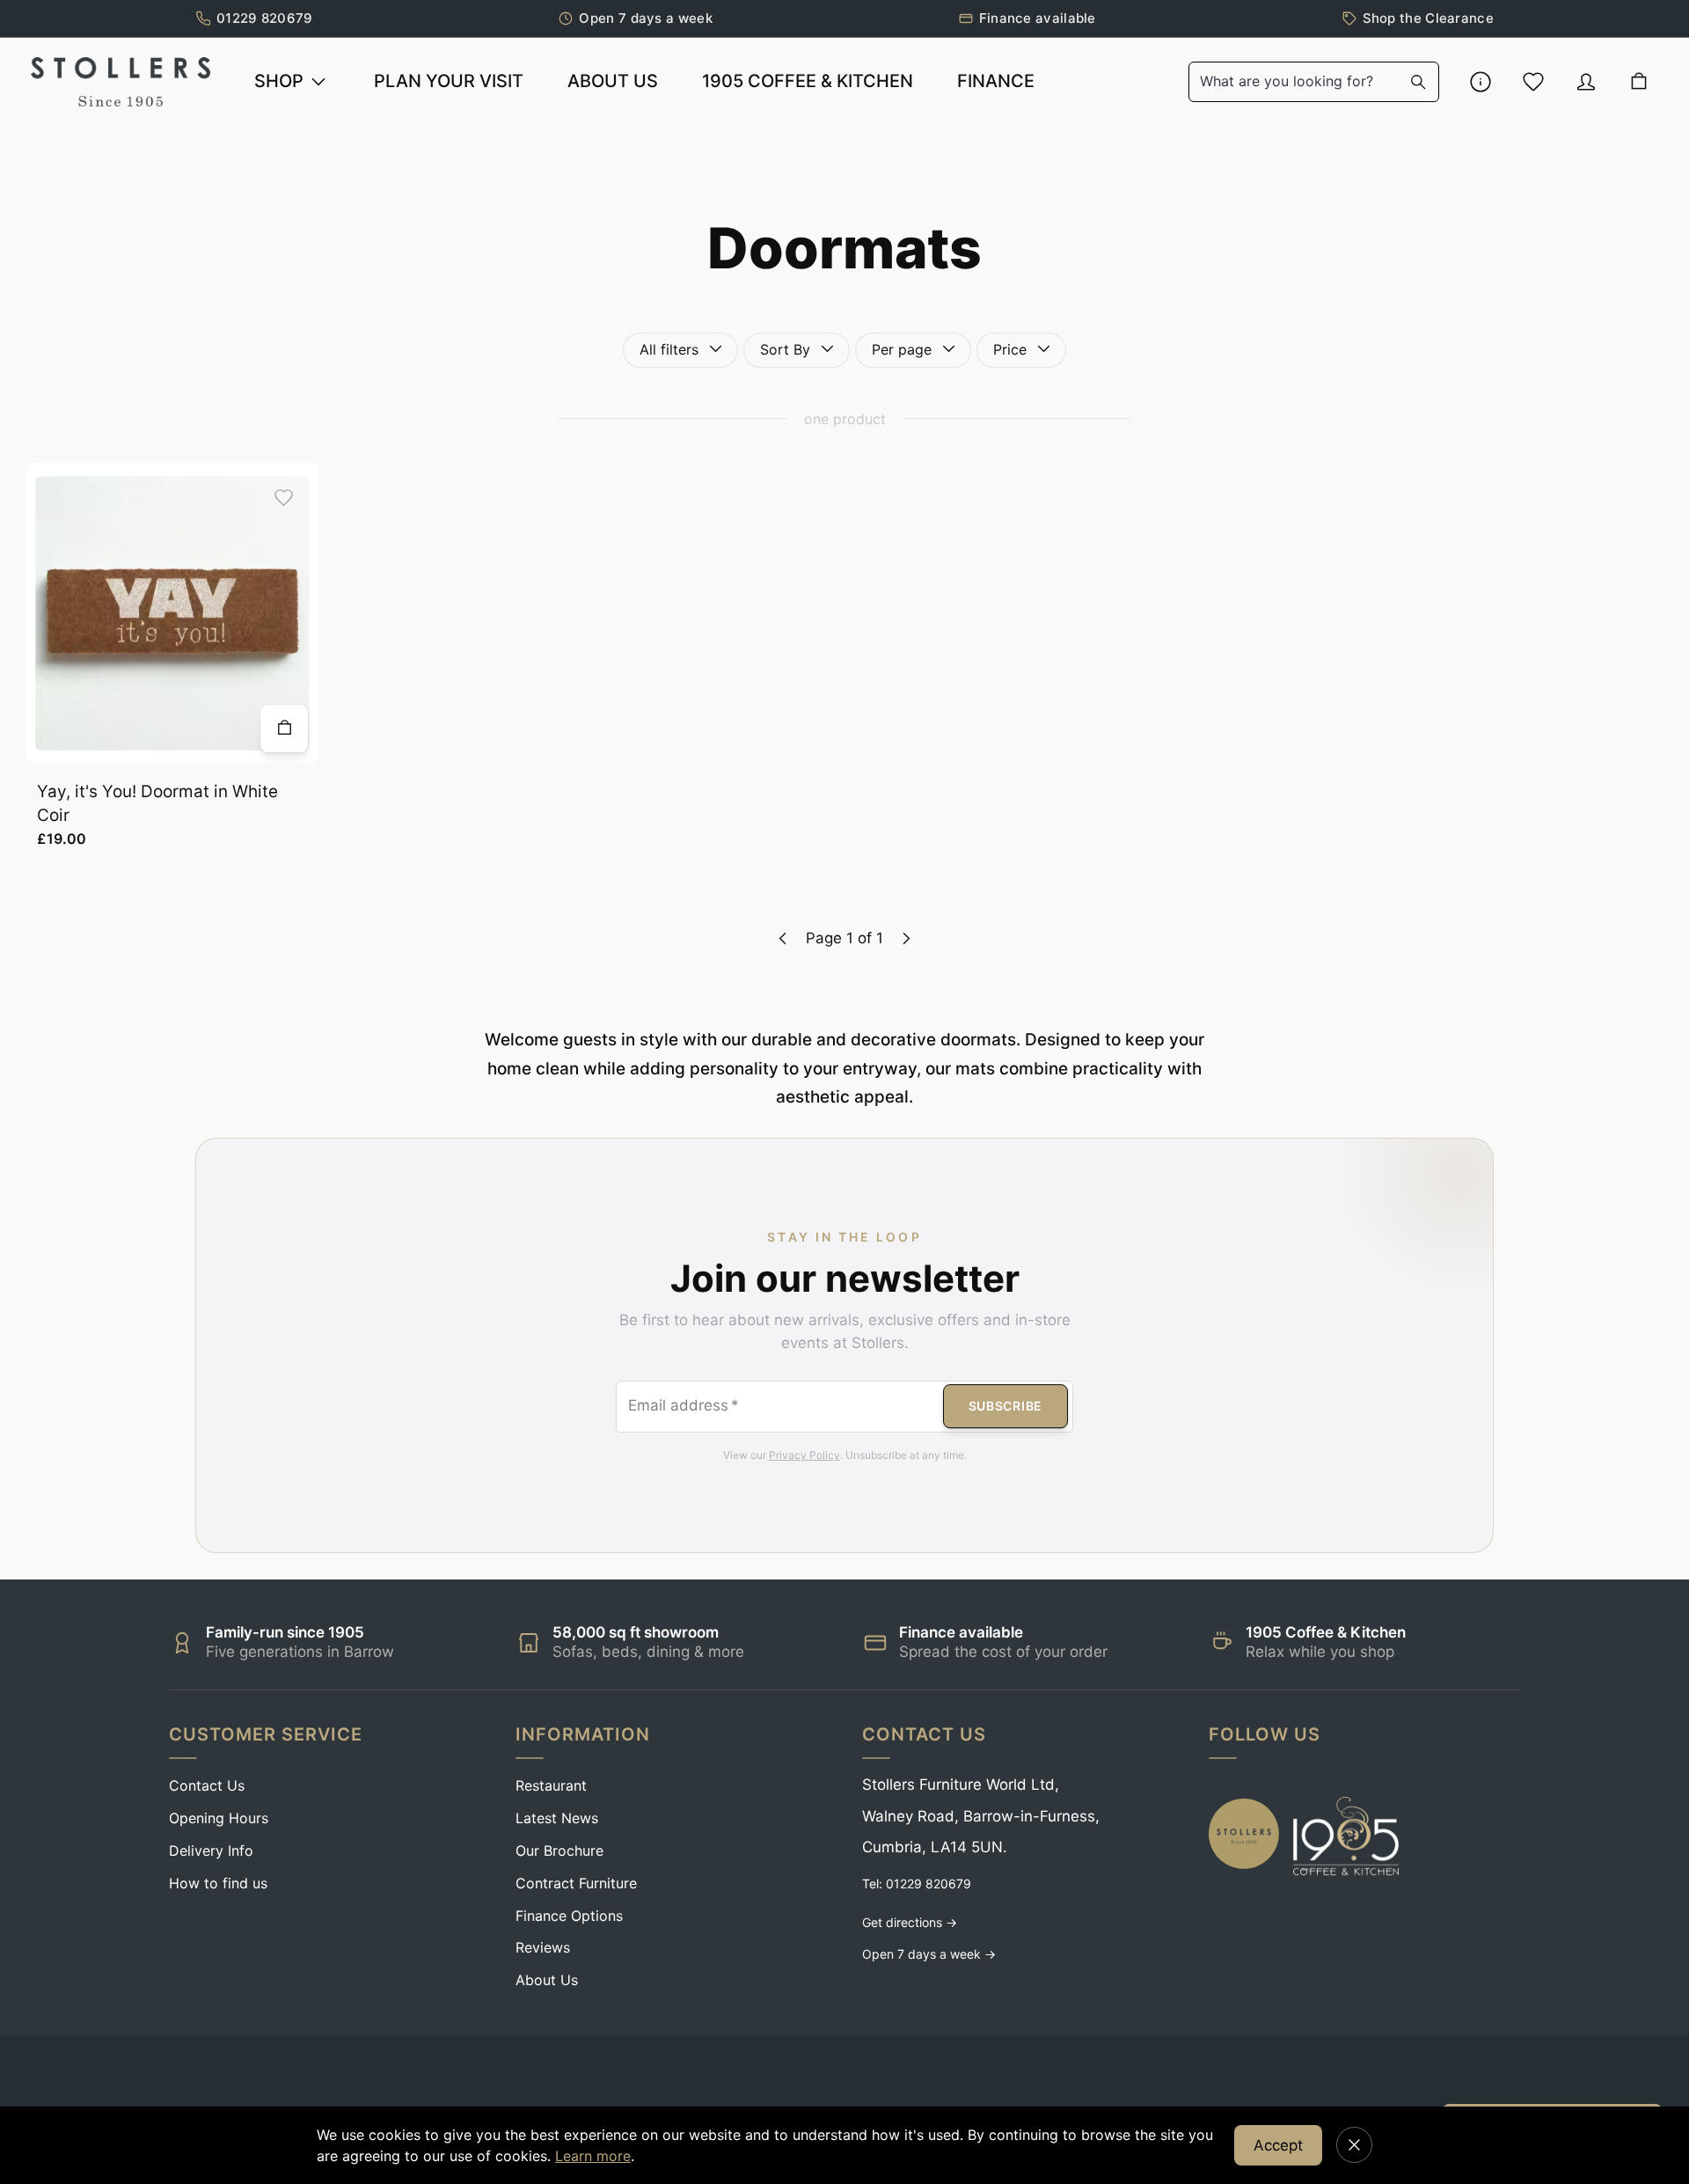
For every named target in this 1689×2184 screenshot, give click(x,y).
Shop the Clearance (1428, 18)
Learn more (593, 2156)
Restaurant (551, 1785)
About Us (547, 1980)
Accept (1278, 2145)
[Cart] (1639, 82)
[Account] (1586, 82)
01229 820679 (265, 18)
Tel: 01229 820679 (917, 1884)
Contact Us (207, 1785)
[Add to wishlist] (284, 498)
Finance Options (569, 1916)
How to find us (218, 1883)
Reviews (543, 1947)
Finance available (1038, 18)
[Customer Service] (1481, 82)
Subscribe (1005, 1407)
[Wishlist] (1533, 82)
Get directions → (910, 1922)
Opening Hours (219, 1818)
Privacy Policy (804, 1455)
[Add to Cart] (284, 729)
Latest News (557, 1818)
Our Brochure (559, 1851)
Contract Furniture (576, 1883)
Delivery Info (211, 1851)
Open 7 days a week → (929, 1954)
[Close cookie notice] (1354, 2145)
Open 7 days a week (645, 18)
